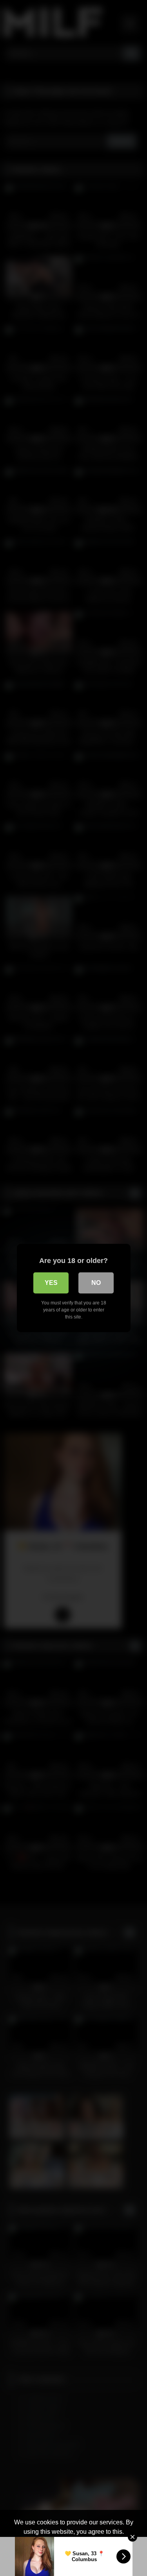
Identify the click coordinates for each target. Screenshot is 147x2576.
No (96, 1283)
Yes (51, 1283)
